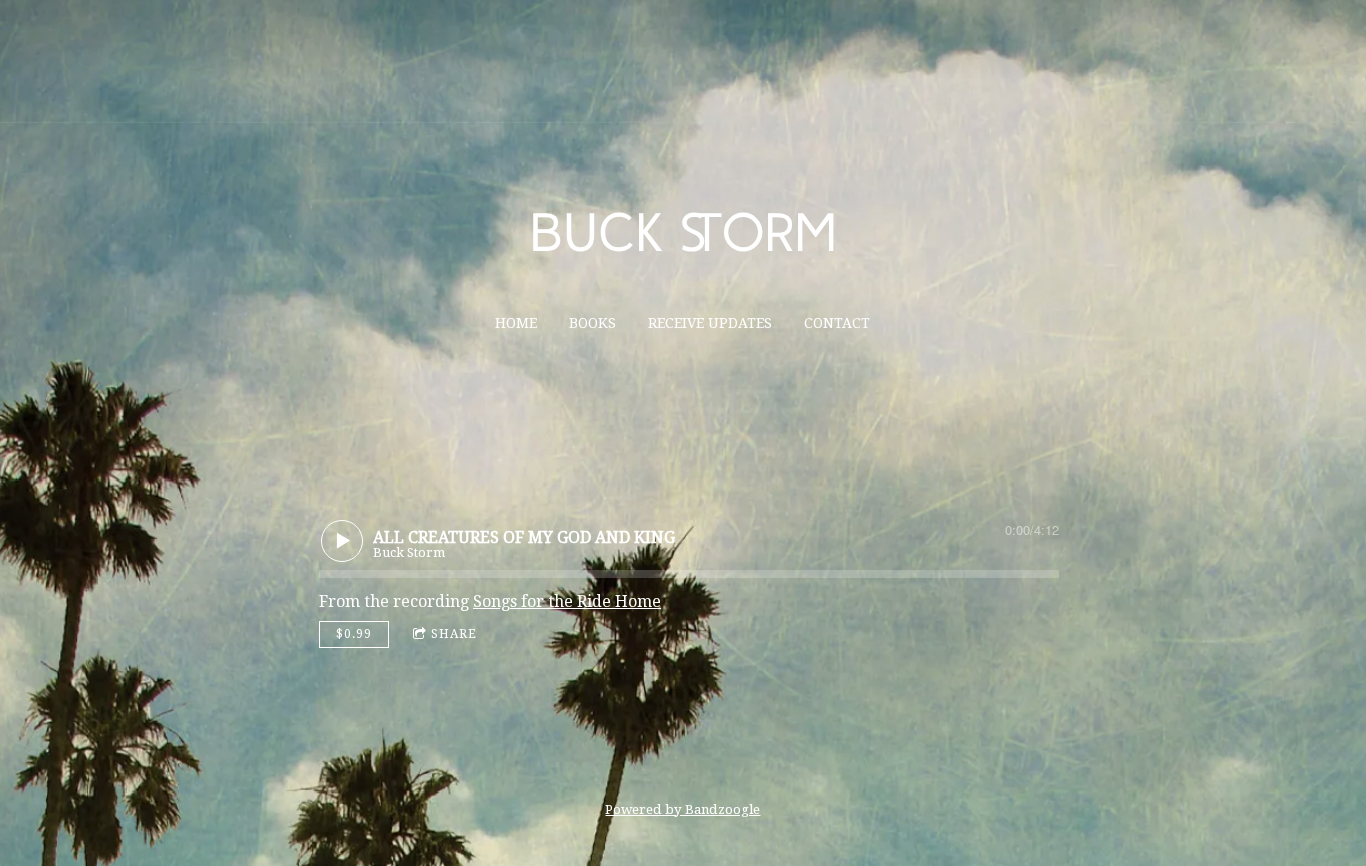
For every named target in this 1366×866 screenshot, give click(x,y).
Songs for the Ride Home (567, 601)
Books (592, 323)
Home (516, 323)
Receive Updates (710, 323)
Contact (837, 323)
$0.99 (354, 634)
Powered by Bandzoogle (682, 809)
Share (454, 634)
